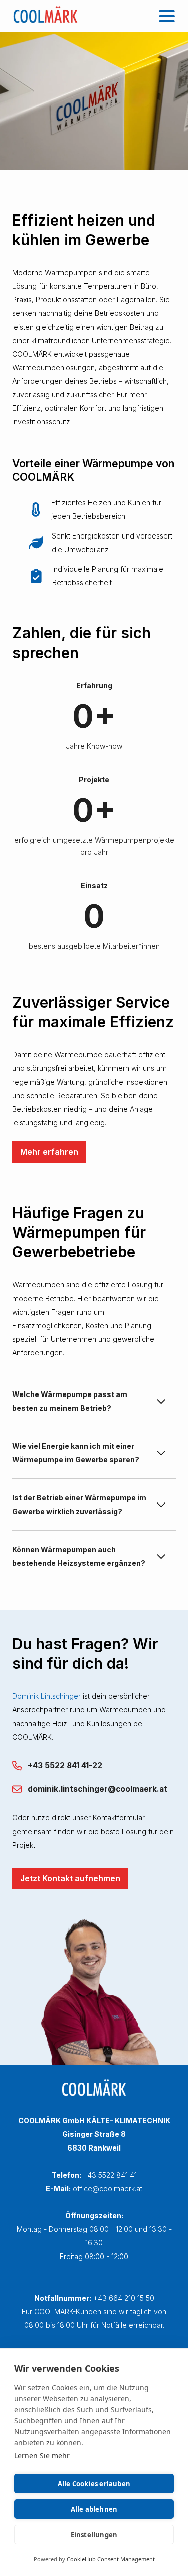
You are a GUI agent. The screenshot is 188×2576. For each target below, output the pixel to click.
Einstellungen (94, 2535)
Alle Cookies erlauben (94, 2484)
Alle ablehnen (94, 2509)
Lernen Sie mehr (42, 2456)
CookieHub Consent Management (111, 2559)
